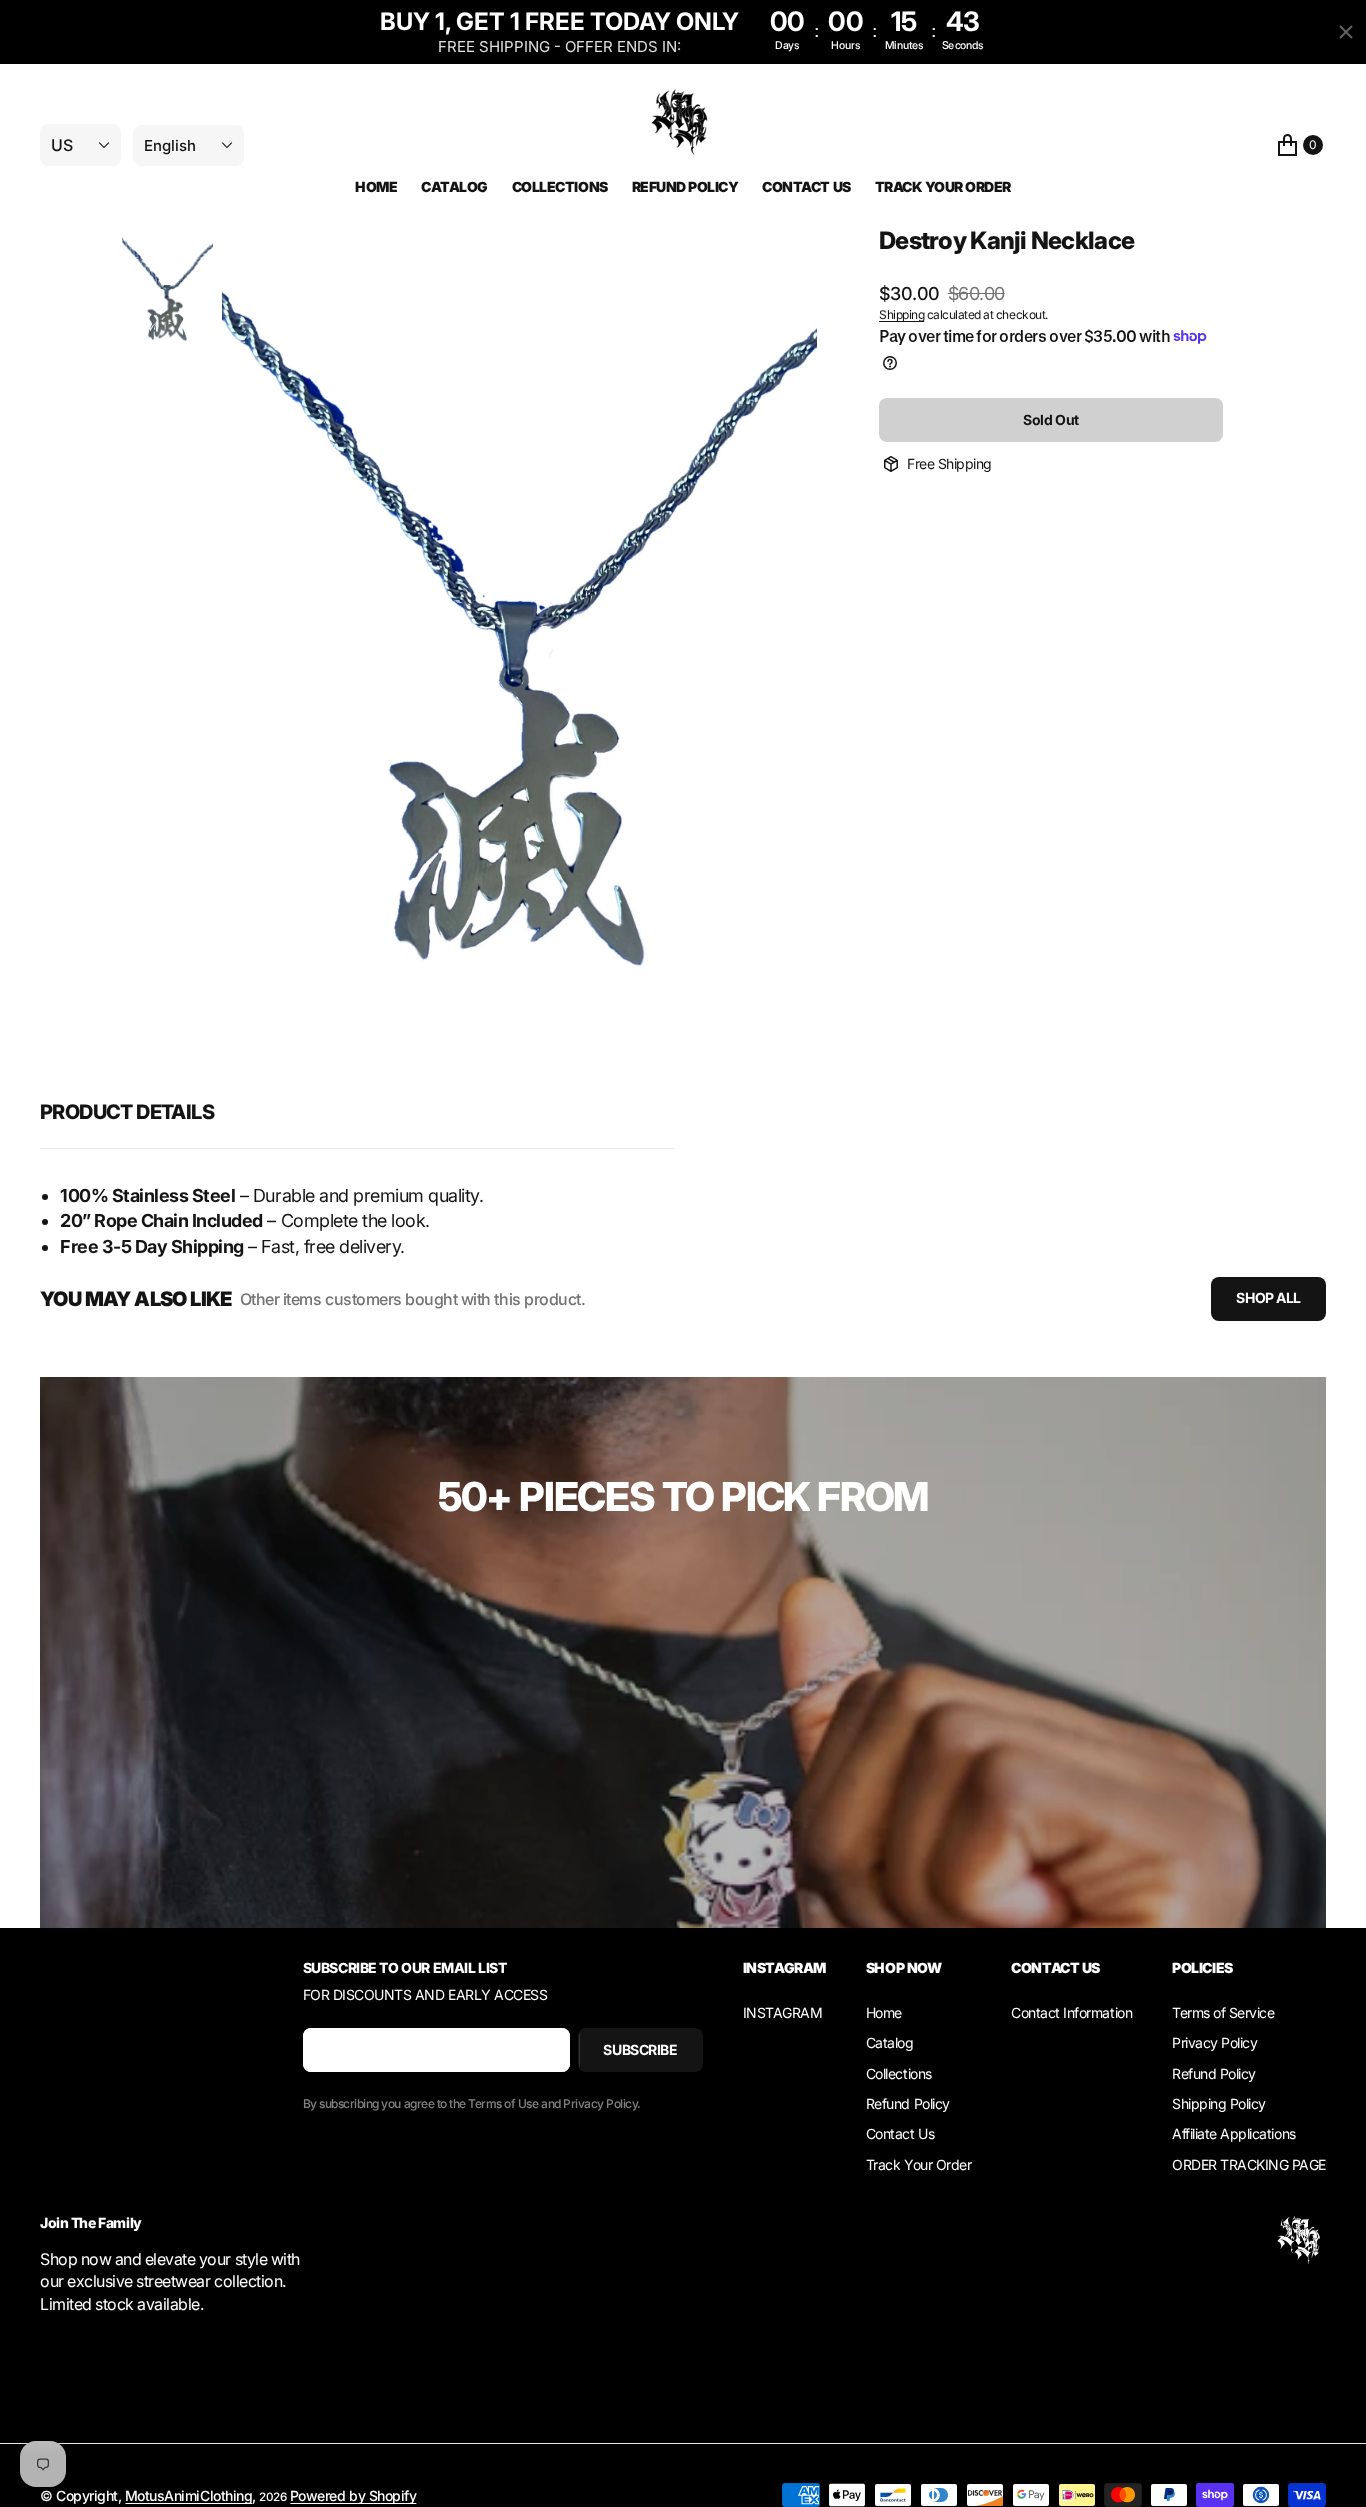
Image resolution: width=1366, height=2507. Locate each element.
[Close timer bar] (1346, 32)
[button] (1300, 146)
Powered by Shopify (353, 2495)
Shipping (901, 314)
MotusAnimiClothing (188, 2495)
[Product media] (167, 288)
